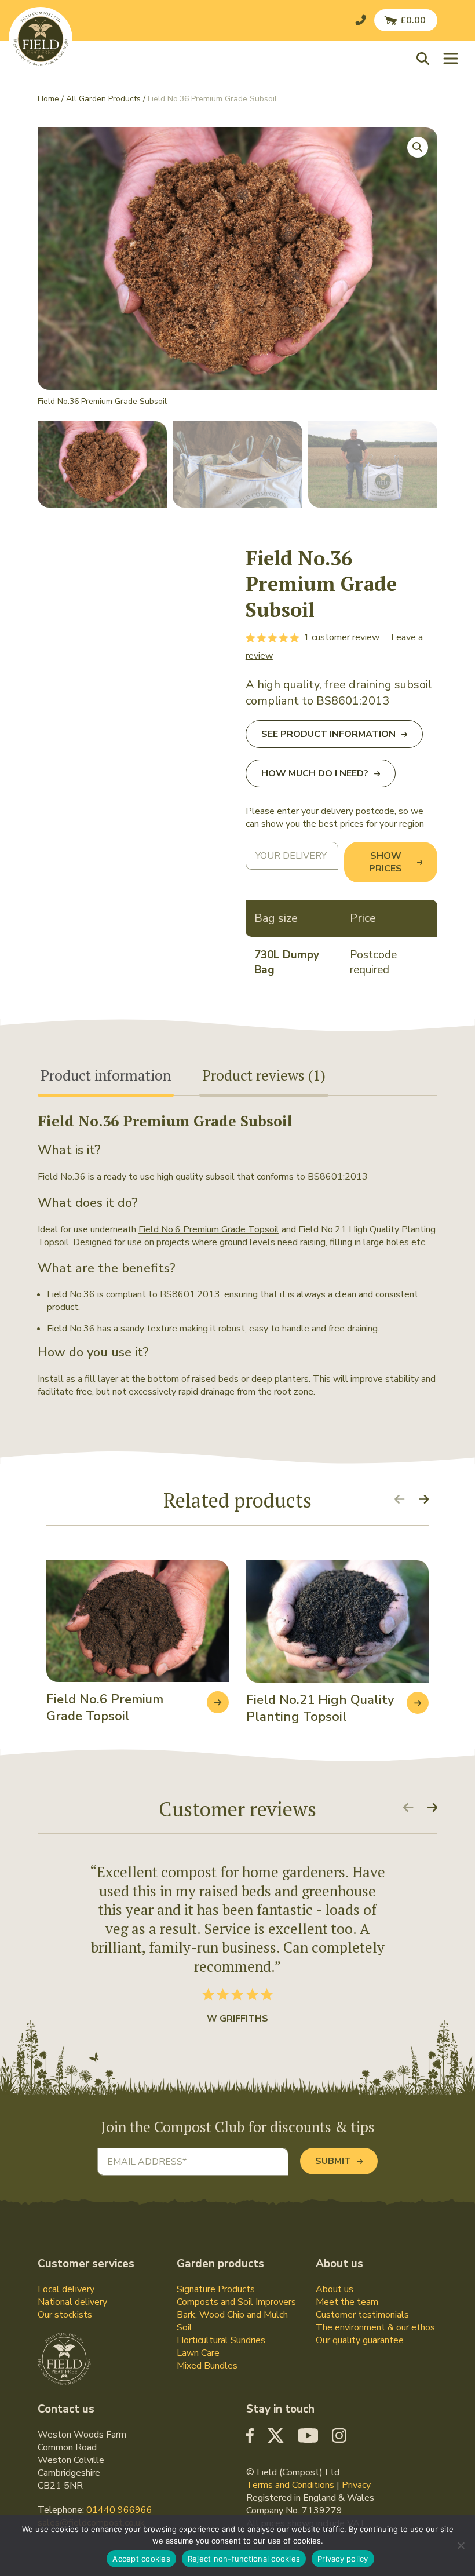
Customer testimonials (362, 2315)
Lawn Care (198, 2353)
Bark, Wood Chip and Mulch (232, 2315)
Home (48, 99)
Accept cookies (141, 2559)
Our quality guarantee (360, 2340)
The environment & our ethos (375, 2327)
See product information (328, 734)
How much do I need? (315, 773)
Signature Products (216, 2289)
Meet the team (347, 2302)
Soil (184, 2327)
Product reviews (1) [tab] (264, 1075)
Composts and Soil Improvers (236, 2302)
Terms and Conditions (290, 2485)
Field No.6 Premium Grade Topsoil (209, 1229)
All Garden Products (103, 99)
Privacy (356, 2485)
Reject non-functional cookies (244, 2559)
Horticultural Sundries (221, 2340)
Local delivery (66, 2289)
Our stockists (65, 2315)
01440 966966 (119, 2510)
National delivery (72, 2302)
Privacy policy (343, 2559)
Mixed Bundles (207, 2366)
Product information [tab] (106, 1075)
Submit (333, 2161)
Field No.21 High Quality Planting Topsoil (320, 1708)
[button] (426, 58)
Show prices (386, 862)
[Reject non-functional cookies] (461, 2545)
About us (335, 2289)
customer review (341, 637)
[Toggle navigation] (451, 58)
